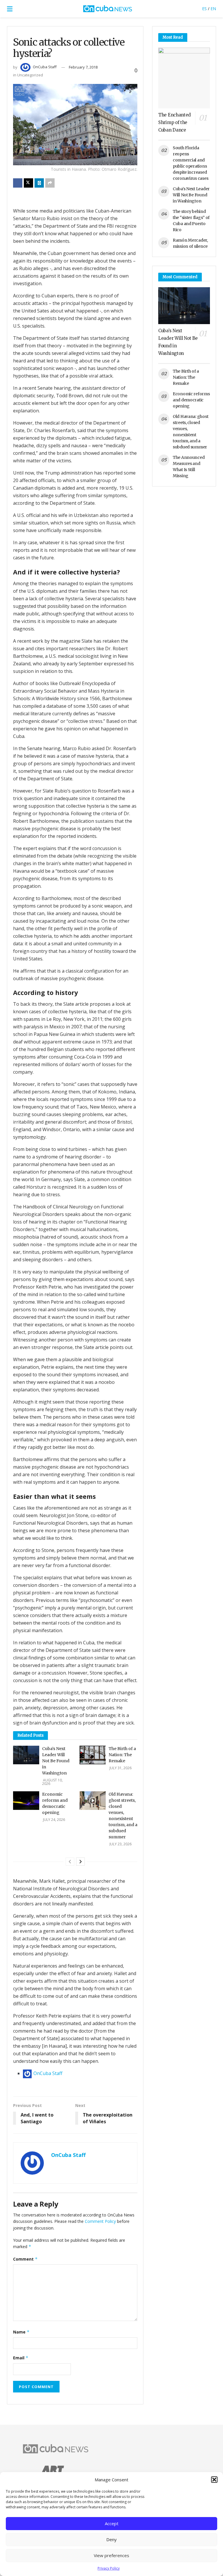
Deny (111, 2539)
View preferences (111, 2555)
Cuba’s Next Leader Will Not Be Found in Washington (56, 1761)
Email (21, 2358)
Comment (25, 2259)
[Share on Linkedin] (39, 183)
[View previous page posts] (70, 1862)
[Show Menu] (10, 9)
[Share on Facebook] (18, 183)
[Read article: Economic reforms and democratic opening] (26, 1801)
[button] (214, 2480)
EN (213, 9)
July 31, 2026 (120, 1768)
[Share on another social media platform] (50, 183)
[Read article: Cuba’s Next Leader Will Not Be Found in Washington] (26, 1755)
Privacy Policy (109, 2568)
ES (204, 9)
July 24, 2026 (54, 1820)
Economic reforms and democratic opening (191, 400)
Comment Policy (100, 2221)
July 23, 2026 (120, 1844)
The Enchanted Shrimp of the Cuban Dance (175, 122)
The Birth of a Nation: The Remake (122, 1755)
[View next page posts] (80, 1862)
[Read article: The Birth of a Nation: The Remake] (93, 1755)
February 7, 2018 (83, 67)
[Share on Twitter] (28, 183)
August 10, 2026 (52, 1782)
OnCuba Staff (45, 67)
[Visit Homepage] (107, 9)
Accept (112, 2523)
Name (21, 2332)
